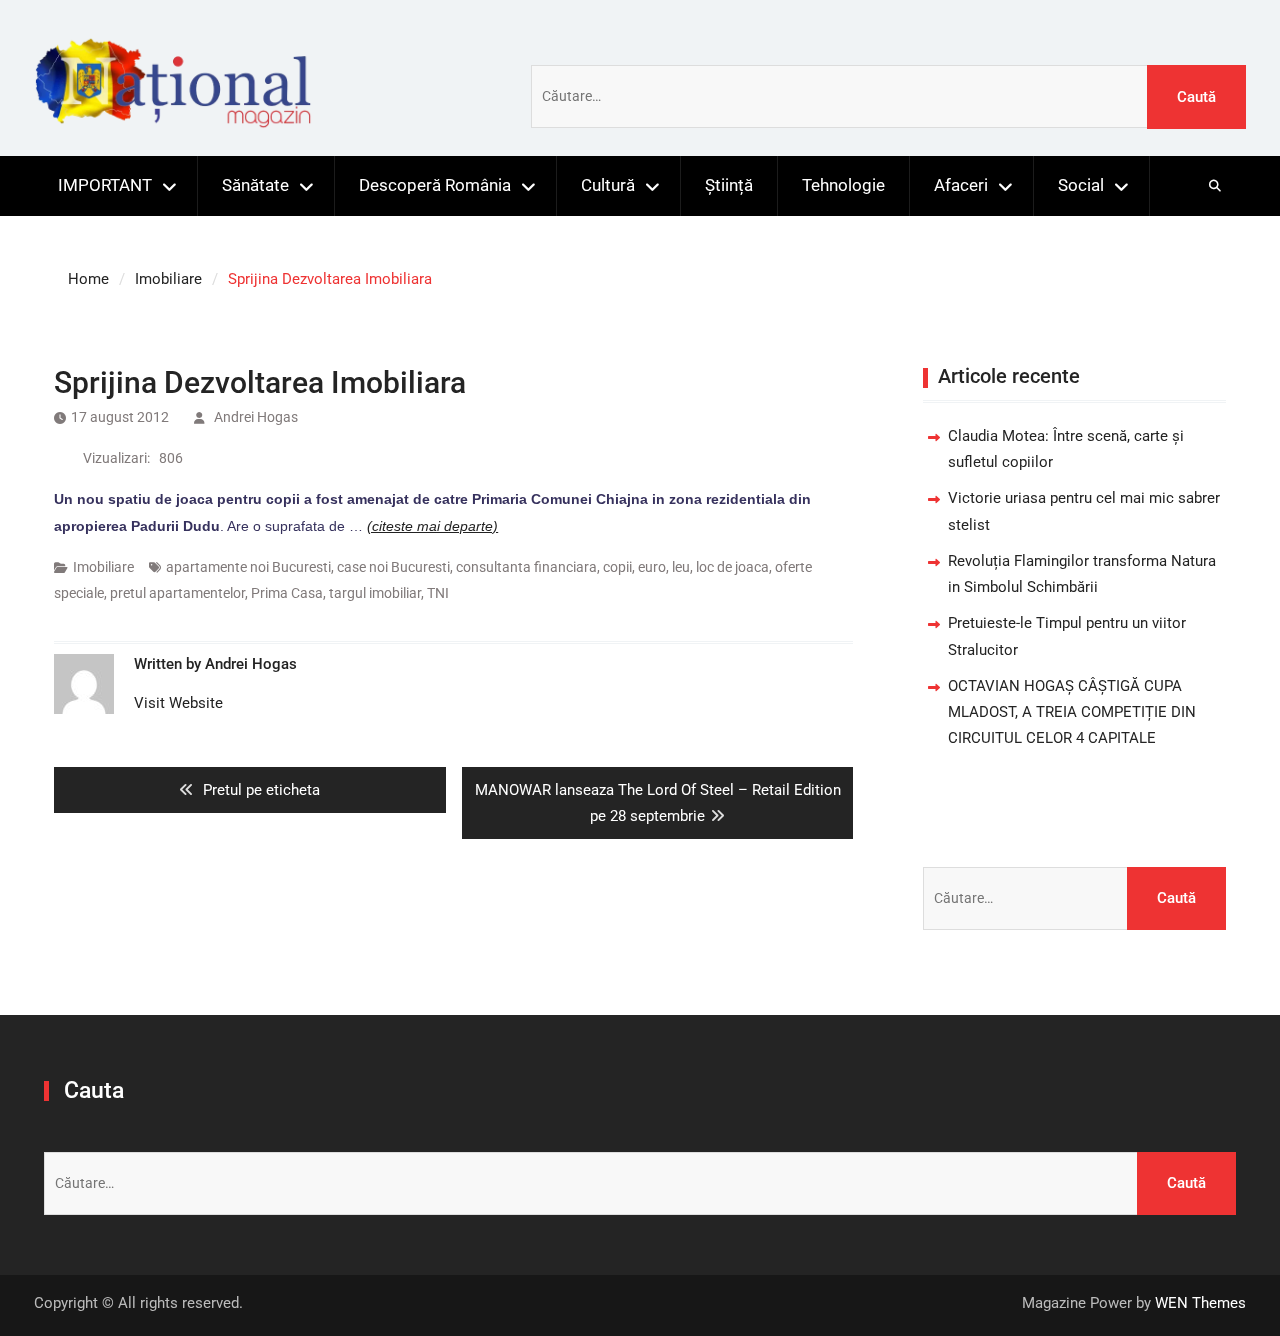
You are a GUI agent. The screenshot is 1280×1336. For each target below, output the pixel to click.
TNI (438, 593)
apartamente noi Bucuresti (248, 567)
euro (652, 567)
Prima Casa (287, 593)
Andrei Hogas (256, 417)
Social (1081, 185)
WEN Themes (1200, 1303)
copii (617, 567)
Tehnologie (843, 185)
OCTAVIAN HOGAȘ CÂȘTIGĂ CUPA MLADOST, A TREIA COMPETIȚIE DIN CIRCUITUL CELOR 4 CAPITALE (1072, 712)
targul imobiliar (375, 593)
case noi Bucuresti (393, 567)
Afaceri (961, 185)
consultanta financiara (526, 567)
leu (681, 567)
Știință (729, 185)
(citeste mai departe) (432, 526)
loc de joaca (732, 567)
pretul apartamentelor (177, 593)
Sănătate (255, 185)
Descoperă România (435, 185)
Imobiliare (103, 567)
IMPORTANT (105, 185)
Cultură (608, 185)
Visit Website (178, 703)
